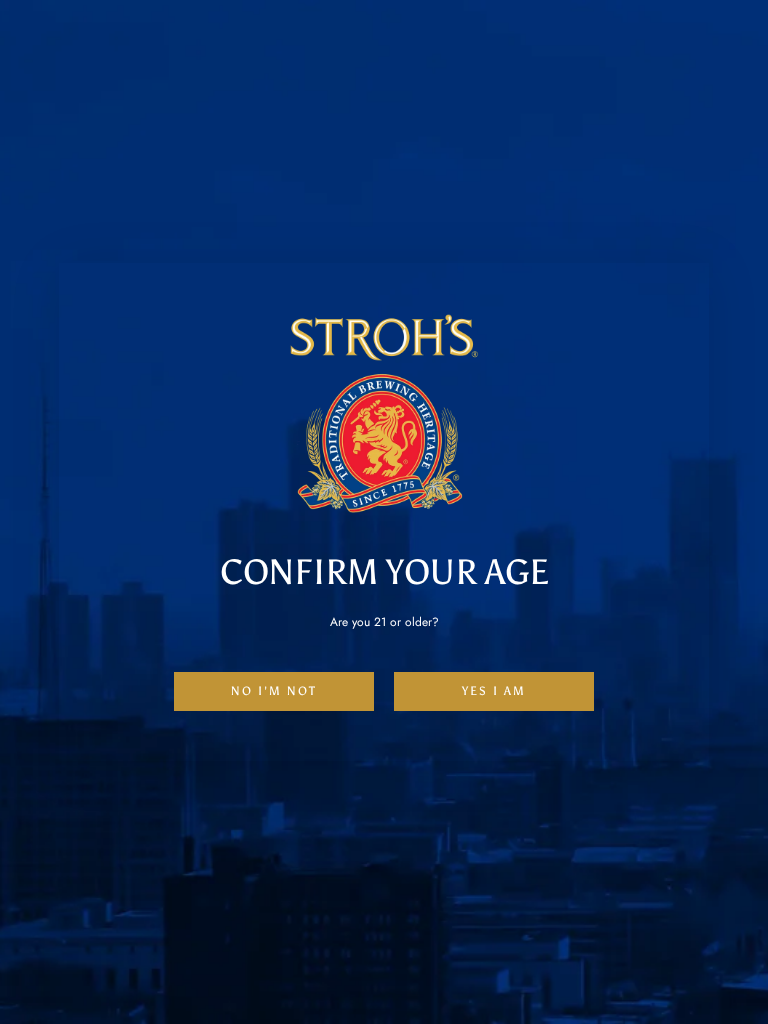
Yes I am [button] (494, 691)
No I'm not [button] (274, 691)
